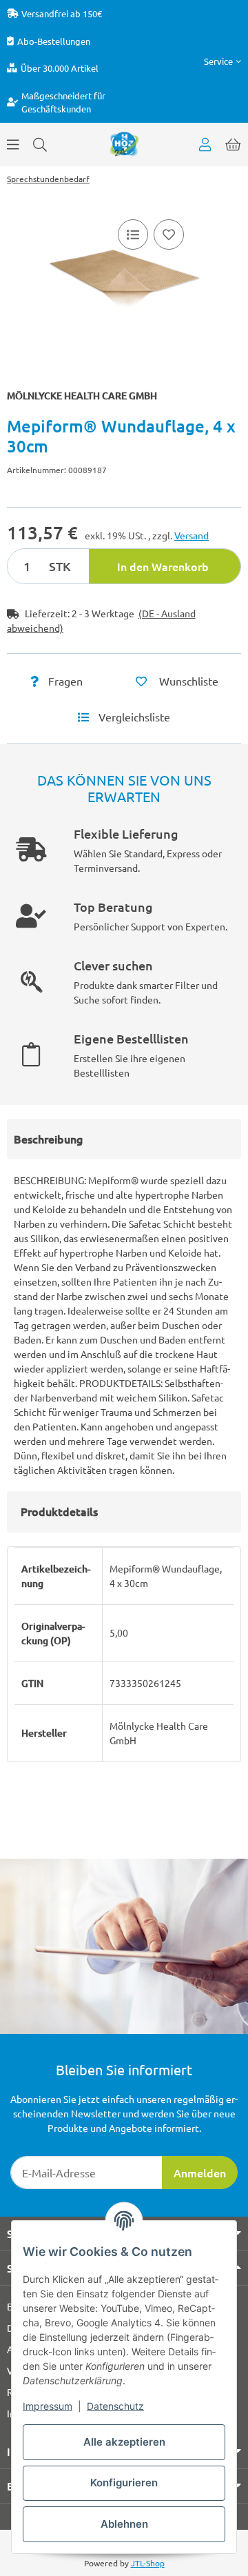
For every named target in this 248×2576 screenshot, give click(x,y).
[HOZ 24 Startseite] (124, 143)
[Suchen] (40, 144)
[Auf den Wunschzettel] (169, 234)
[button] (223, 61)
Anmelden (200, 2173)
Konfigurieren (124, 2483)
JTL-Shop (148, 2563)
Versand (192, 535)
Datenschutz (115, 2406)
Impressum (48, 2406)
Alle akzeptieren (124, 2442)
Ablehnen (124, 2524)
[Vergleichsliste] (133, 234)
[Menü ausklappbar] (13, 144)
